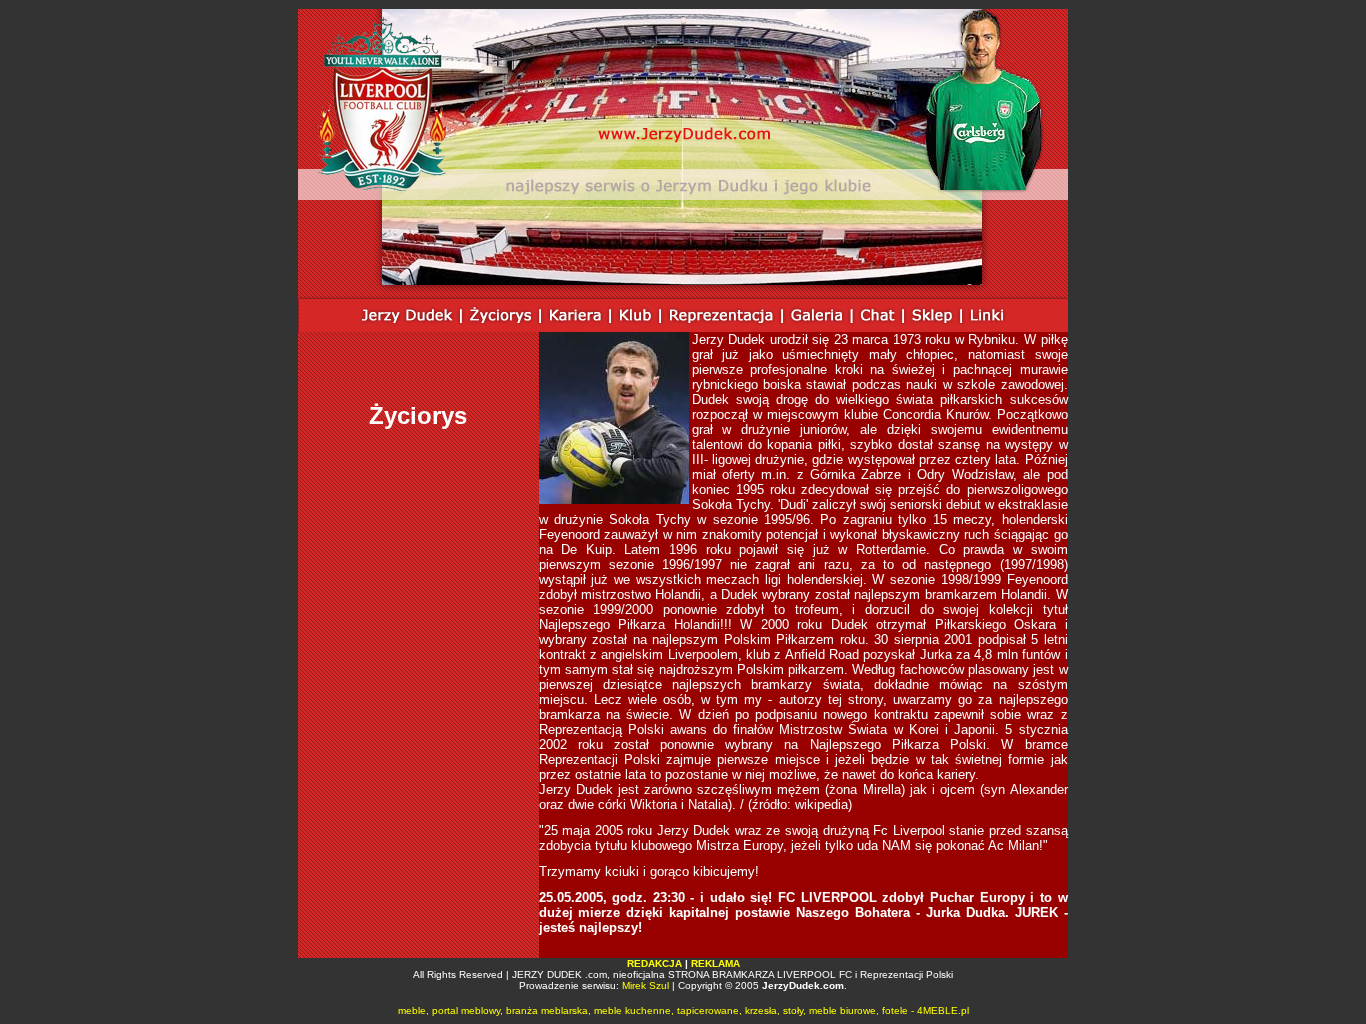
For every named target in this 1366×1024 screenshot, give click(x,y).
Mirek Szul (645, 985)
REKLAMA (715, 963)
